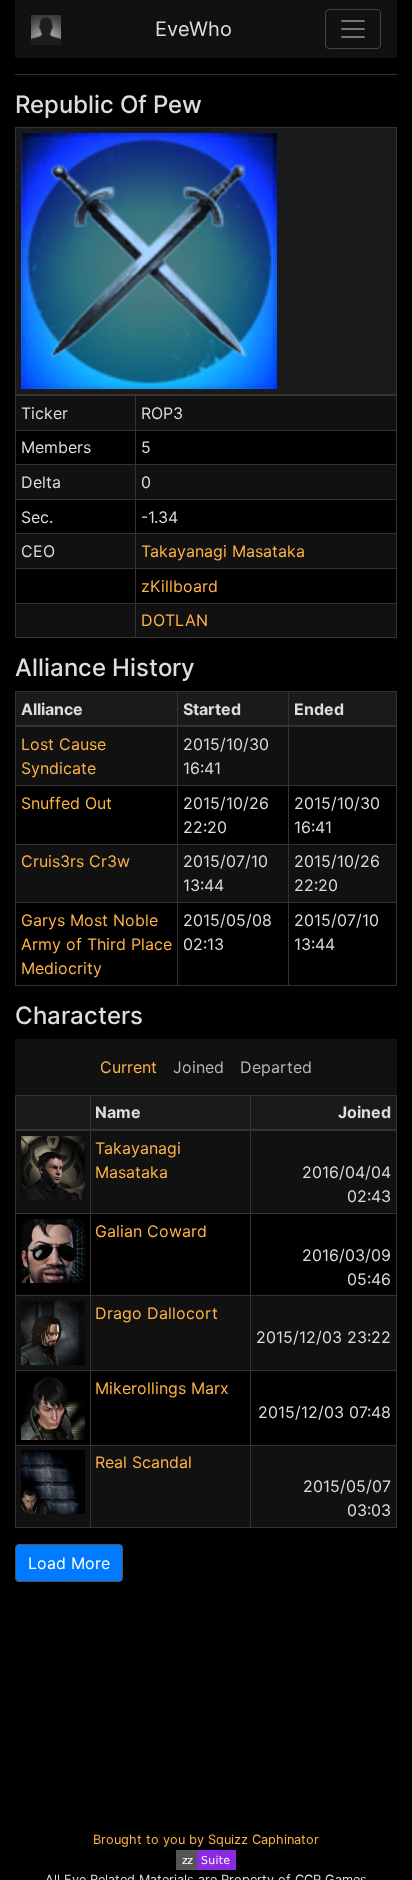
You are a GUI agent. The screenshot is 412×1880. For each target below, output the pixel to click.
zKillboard (179, 586)
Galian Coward (151, 1231)
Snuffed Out (66, 803)
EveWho (193, 29)
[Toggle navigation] (353, 29)
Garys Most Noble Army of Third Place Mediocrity (96, 944)
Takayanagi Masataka (223, 551)
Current (128, 1067)
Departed (276, 1067)
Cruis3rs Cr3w (75, 861)
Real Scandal (143, 1462)
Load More (69, 1563)
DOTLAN (174, 620)
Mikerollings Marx (162, 1388)
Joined (198, 1067)
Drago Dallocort (156, 1313)
